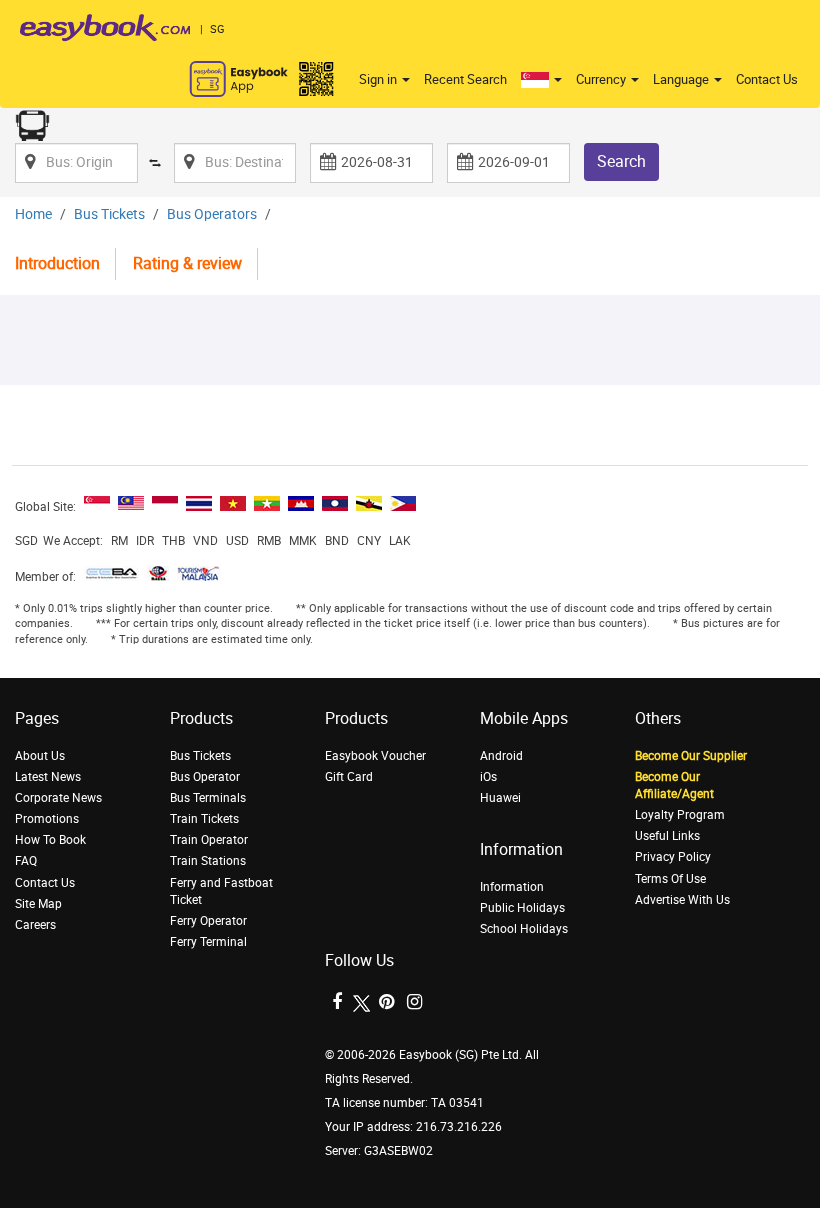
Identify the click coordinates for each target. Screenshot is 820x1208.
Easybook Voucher (375, 756)
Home (33, 214)
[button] (541, 80)
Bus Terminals (208, 798)
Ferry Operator (208, 921)
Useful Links (667, 836)
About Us (40, 756)
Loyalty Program (680, 815)
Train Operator (209, 840)
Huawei (500, 798)
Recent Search (465, 79)
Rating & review (187, 263)
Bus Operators (212, 214)
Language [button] (682, 79)
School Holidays (524, 929)
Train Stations (208, 861)
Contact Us (767, 79)
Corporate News (58, 798)
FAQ (26, 861)
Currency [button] (602, 79)
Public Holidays (522, 908)
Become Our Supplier (691, 756)
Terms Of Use (670, 879)
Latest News (48, 777)
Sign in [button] (379, 79)
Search (621, 161)
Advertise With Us (682, 900)
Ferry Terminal (208, 942)
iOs (488, 777)
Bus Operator (205, 777)
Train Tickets (204, 819)
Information (512, 887)
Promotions (47, 819)
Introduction (57, 263)
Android (501, 756)
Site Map (38, 904)
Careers (35, 925)
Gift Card (349, 777)
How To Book (50, 840)
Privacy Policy (673, 857)
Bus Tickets (109, 214)
